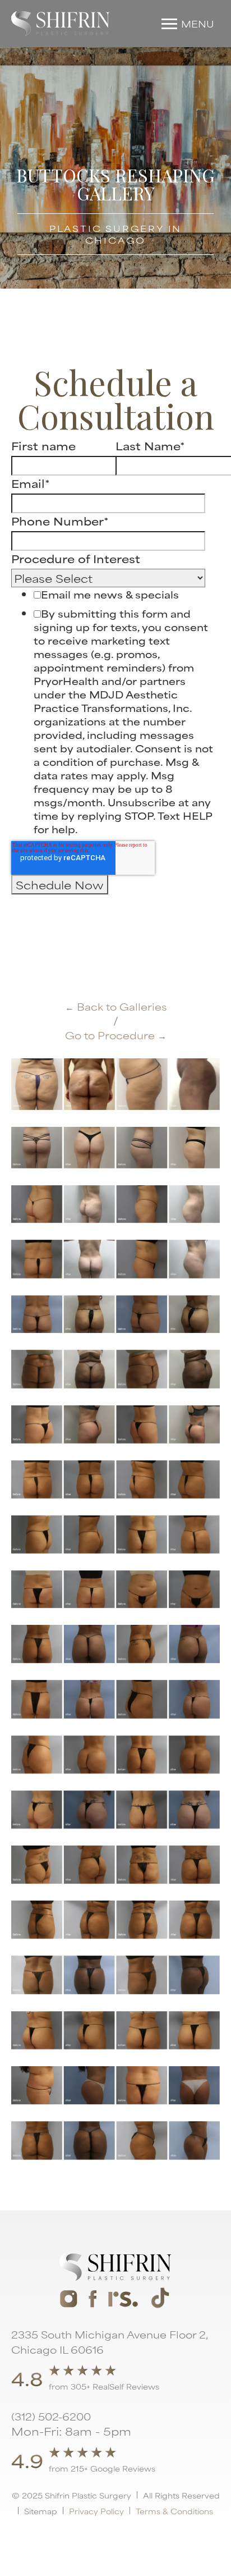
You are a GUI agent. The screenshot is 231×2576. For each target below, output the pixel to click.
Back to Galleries (116, 1006)
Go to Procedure (116, 1035)
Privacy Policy (96, 2511)
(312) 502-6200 (51, 2416)
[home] (61, 24)
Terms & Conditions (174, 2511)
